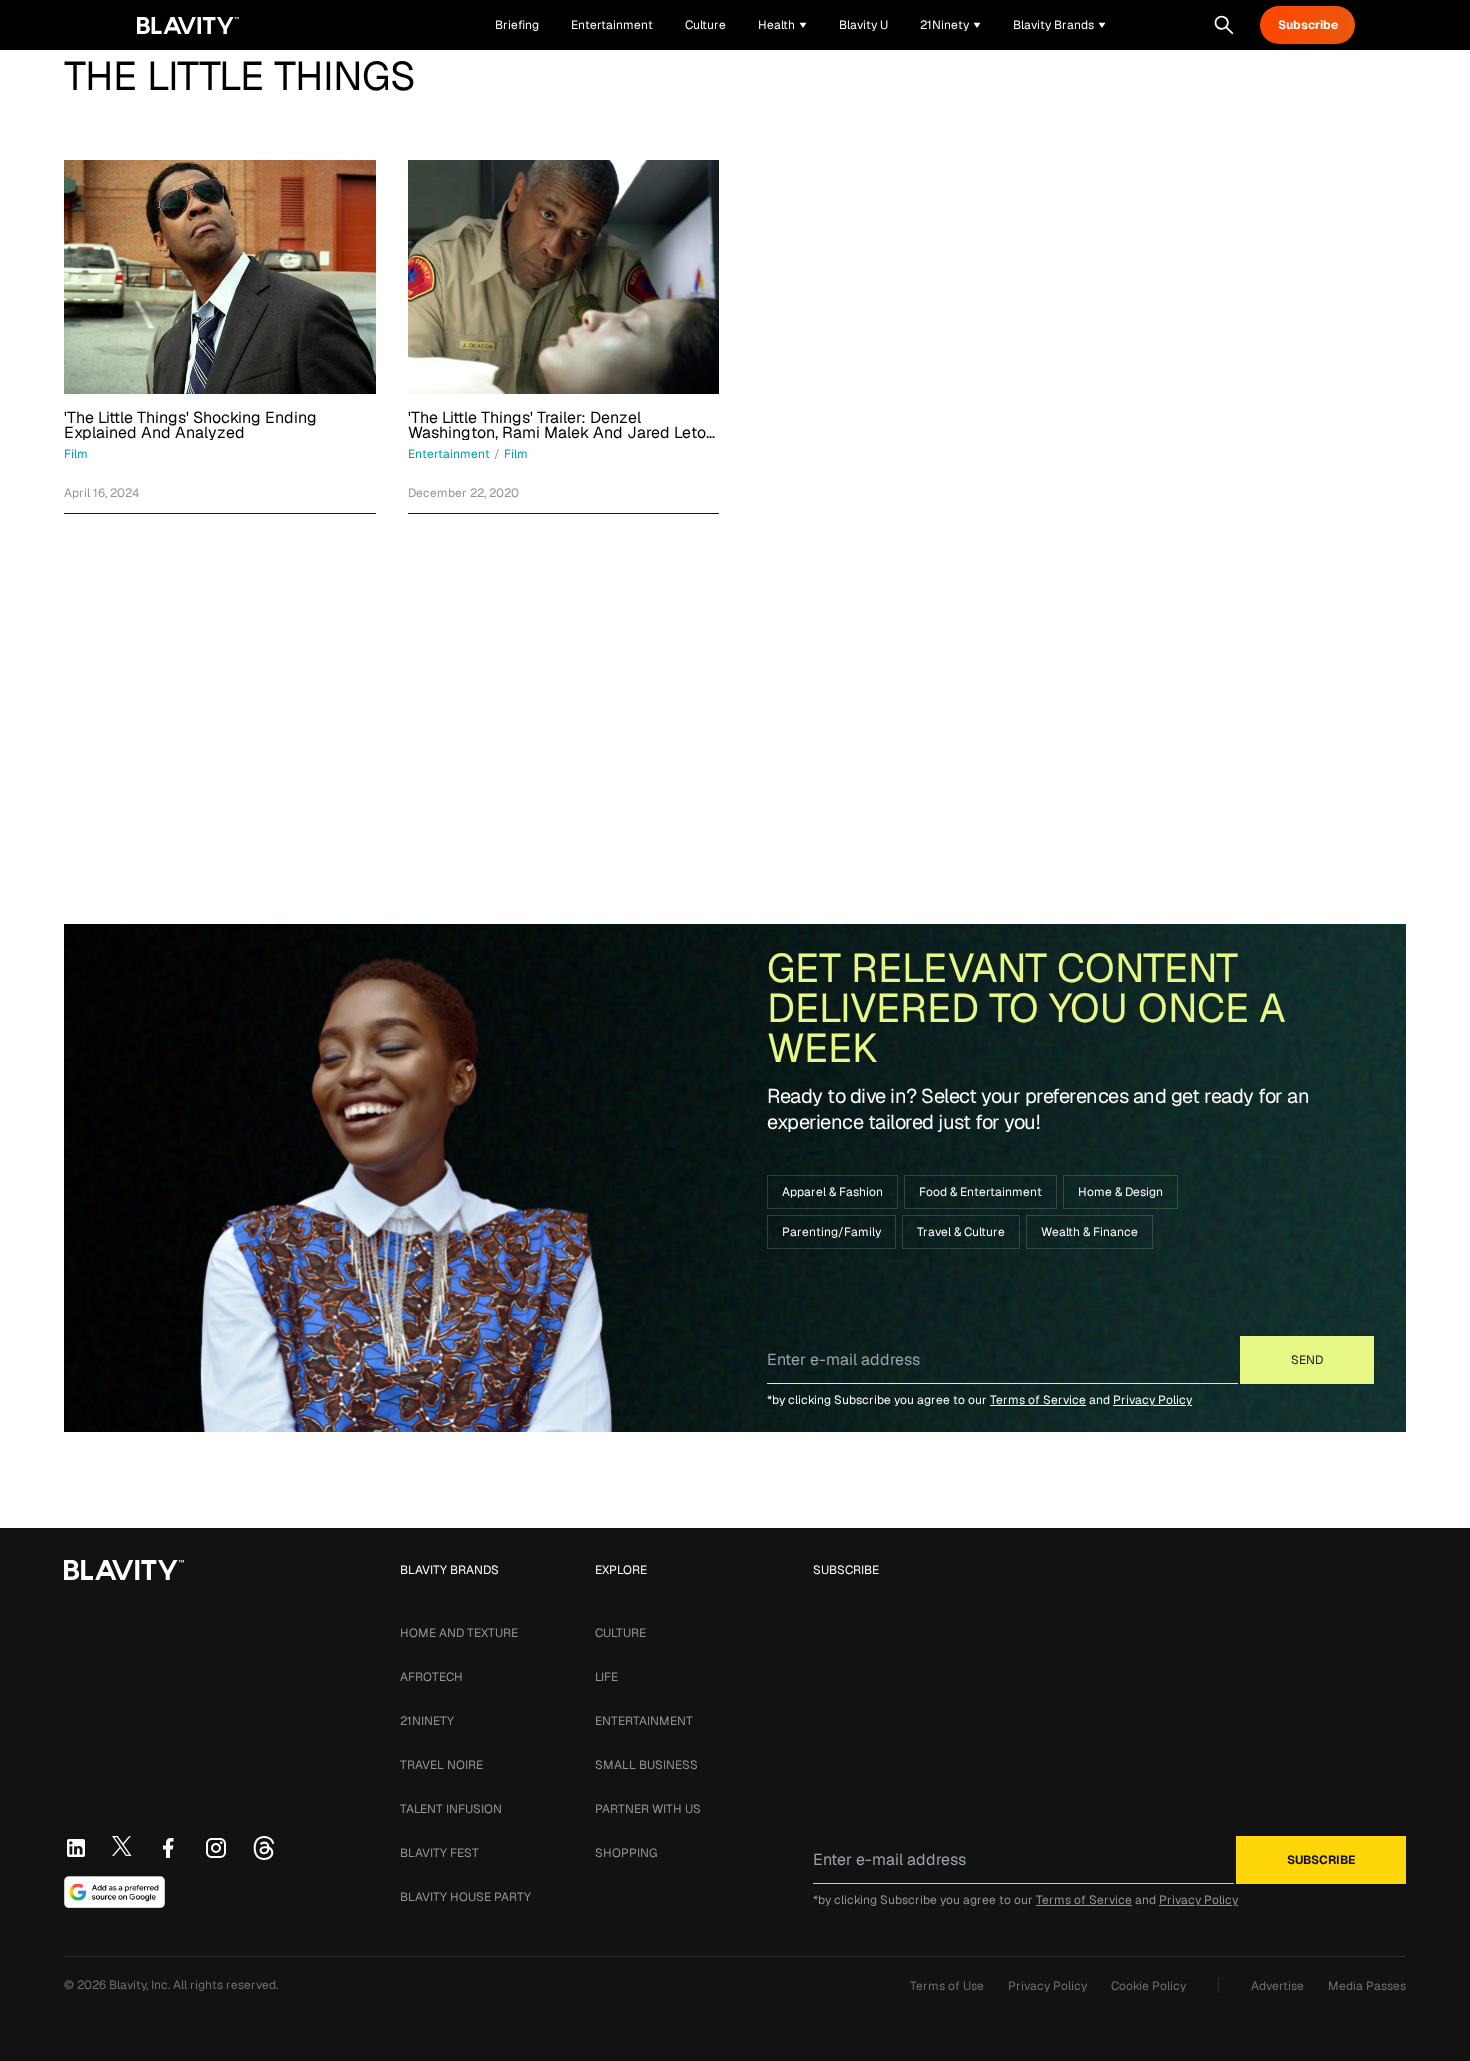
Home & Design (1120, 1192)
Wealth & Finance (1089, 1232)
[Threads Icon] (264, 1848)
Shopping (626, 1853)
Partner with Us (648, 1809)
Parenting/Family (831, 1232)
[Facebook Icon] (168, 1848)
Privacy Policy (1152, 1400)
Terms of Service (1038, 1400)
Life (606, 1677)
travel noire (441, 1765)
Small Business (646, 1765)
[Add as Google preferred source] (114, 1892)
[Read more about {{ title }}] (220, 277)
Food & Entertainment (980, 1192)
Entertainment (644, 1721)
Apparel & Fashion (832, 1192)
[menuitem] (782, 25)
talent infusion (451, 1809)
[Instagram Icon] (216, 1848)
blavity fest (439, 1853)
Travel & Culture (961, 1232)
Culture (620, 1633)
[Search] (1224, 25)
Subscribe (1308, 25)
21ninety (427, 1721)
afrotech (431, 1677)
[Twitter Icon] (122, 1846)
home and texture (459, 1633)
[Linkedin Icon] (76, 1848)
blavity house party (465, 1897)
